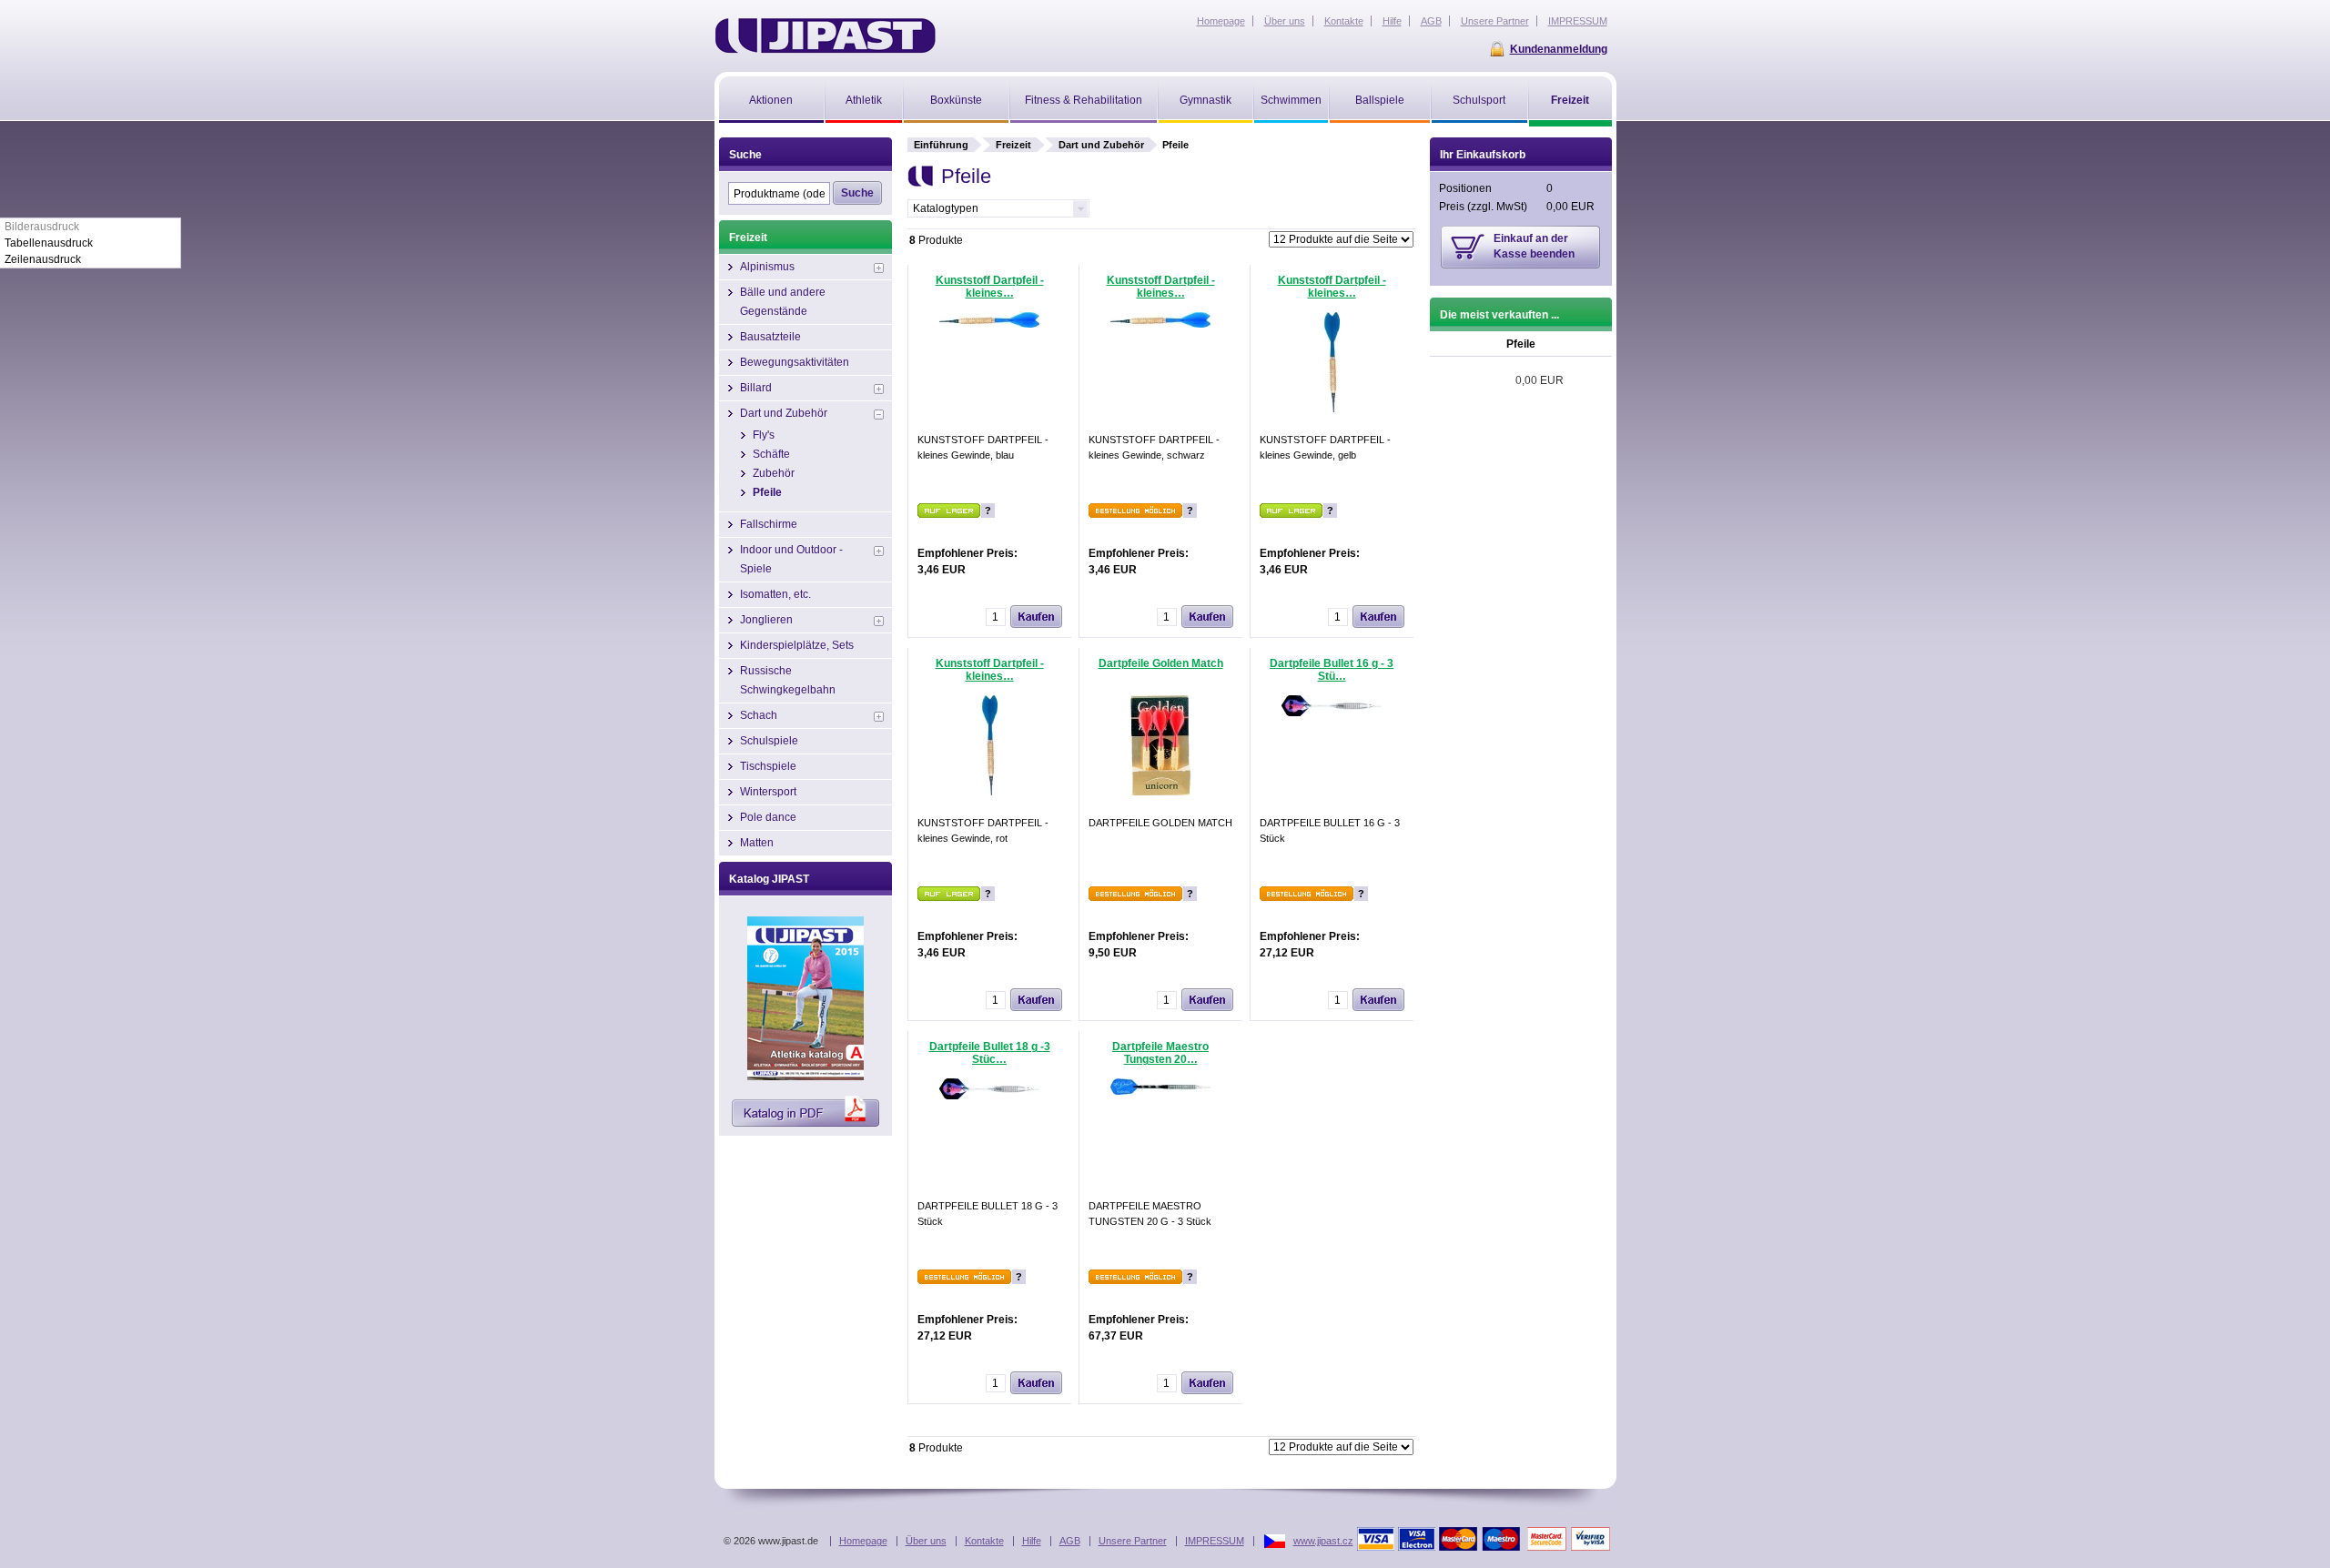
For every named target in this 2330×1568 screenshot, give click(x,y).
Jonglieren (766, 620)
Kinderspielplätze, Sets (797, 645)
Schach (759, 715)
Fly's (764, 435)
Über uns (926, 1541)
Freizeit (1013, 145)
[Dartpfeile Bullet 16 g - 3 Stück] (1332, 713)
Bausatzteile (770, 337)
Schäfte (771, 454)
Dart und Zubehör (1101, 145)
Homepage (863, 1541)
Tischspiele (768, 766)
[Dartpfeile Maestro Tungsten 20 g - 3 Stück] (1160, 1091)
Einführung (941, 145)
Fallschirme (769, 524)
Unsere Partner (1133, 1541)
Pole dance (768, 817)
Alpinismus (767, 267)
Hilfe (1032, 1541)
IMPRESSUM (1215, 1541)
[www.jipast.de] (825, 35)
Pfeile (767, 492)
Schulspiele (769, 741)
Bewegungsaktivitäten (795, 362)
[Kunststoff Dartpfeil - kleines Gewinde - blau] (989, 324)
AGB (1070, 1541)
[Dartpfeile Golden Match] (1160, 792)
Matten (757, 843)
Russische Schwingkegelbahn (788, 680)
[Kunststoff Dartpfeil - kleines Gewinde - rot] (990, 792)
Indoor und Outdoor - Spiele (791, 559)
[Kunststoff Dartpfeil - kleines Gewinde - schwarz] (1160, 324)
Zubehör (774, 473)
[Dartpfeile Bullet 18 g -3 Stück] (989, 1096)
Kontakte (984, 1541)
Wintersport (768, 792)
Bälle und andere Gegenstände (783, 302)
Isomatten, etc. (775, 594)
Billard (756, 388)
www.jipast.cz (1323, 1541)
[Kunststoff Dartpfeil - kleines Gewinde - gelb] (1332, 409)
